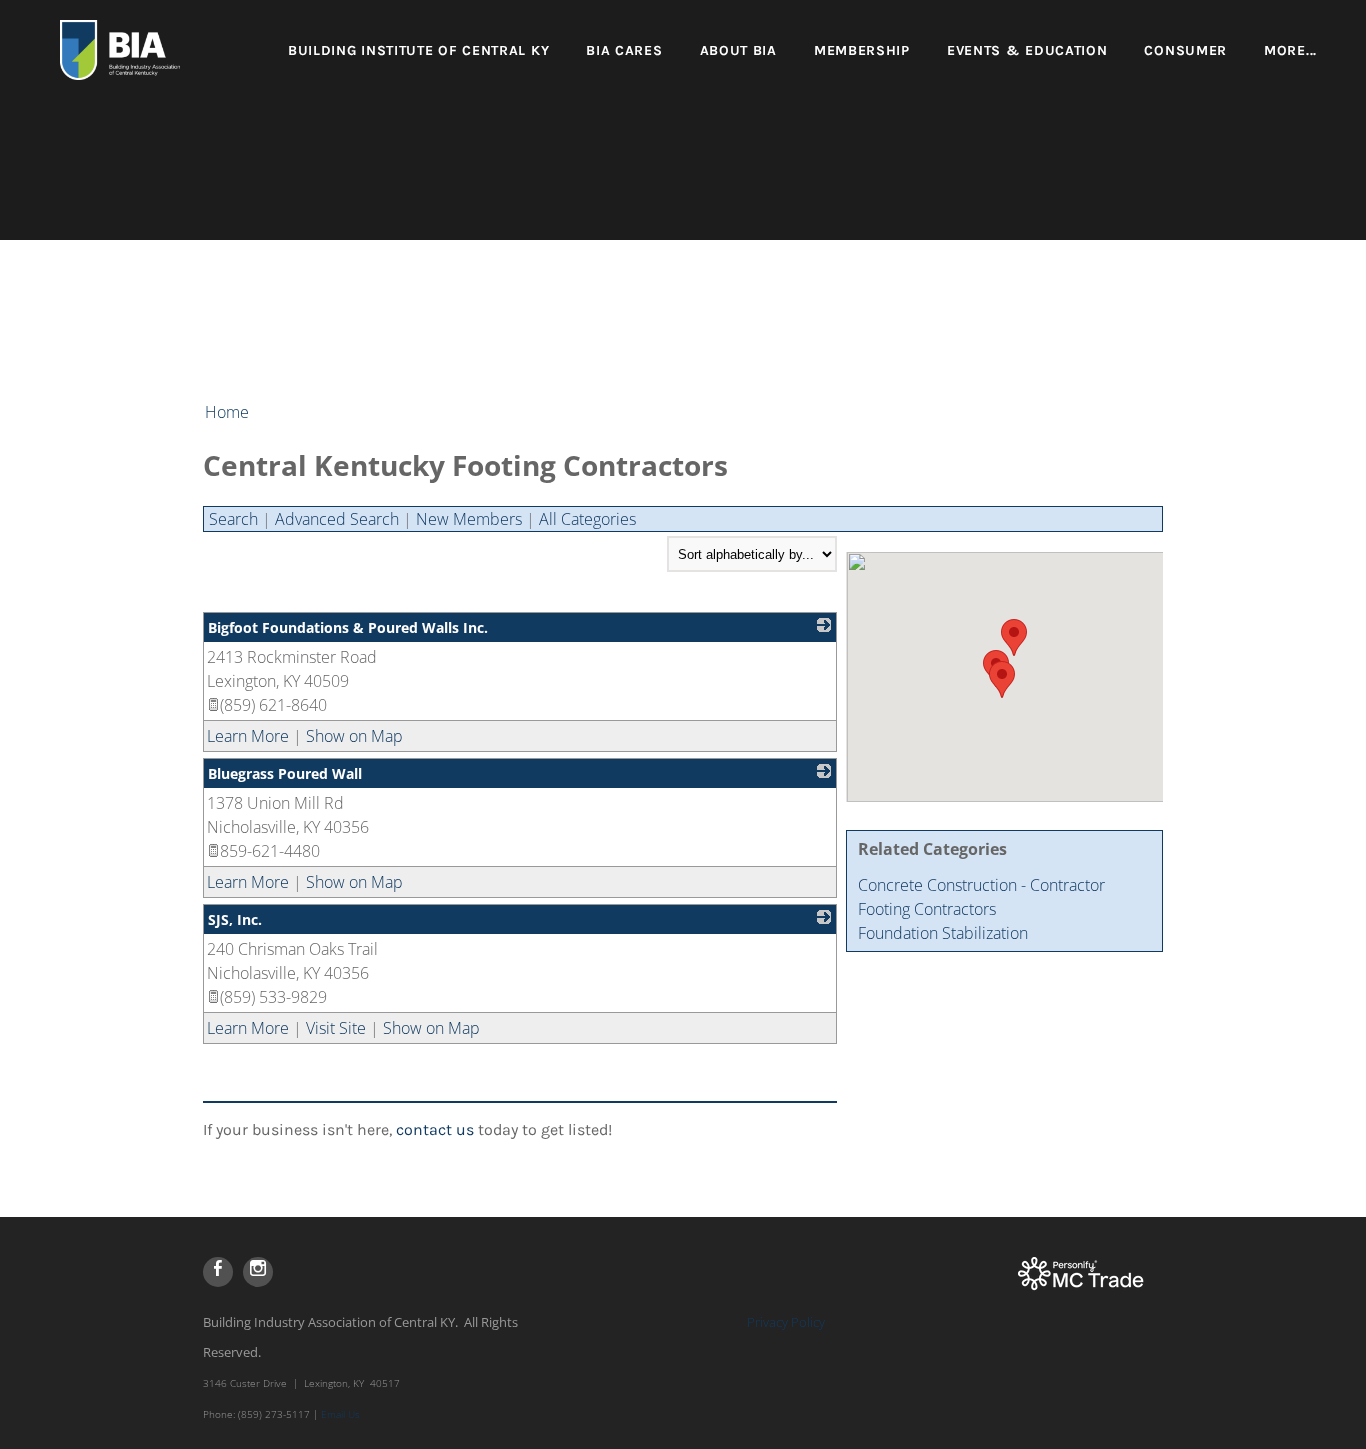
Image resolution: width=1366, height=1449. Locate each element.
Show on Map (354, 736)
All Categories (587, 519)
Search (233, 519)
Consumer (1185, 50)
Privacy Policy (786, 1322)
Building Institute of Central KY (418, 50)
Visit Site (336, 1028)
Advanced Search (337, 519)
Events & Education (1027, 50)
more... (1290, 50)
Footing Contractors (927, 909)
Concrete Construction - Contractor (981, 885)
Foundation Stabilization (943, 933)
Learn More (248, 736)
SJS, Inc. (235, 919)
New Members (469, 519)
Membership (862, 50)
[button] (1014, 637)
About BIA (738, 50)
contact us (435, 1129)
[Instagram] (258, 1272)
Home (227, 412)
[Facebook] (218, 1272)
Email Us (340, 1414)
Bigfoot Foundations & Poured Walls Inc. (348, 627)
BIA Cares (624, 50)
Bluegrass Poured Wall (285, 773)
